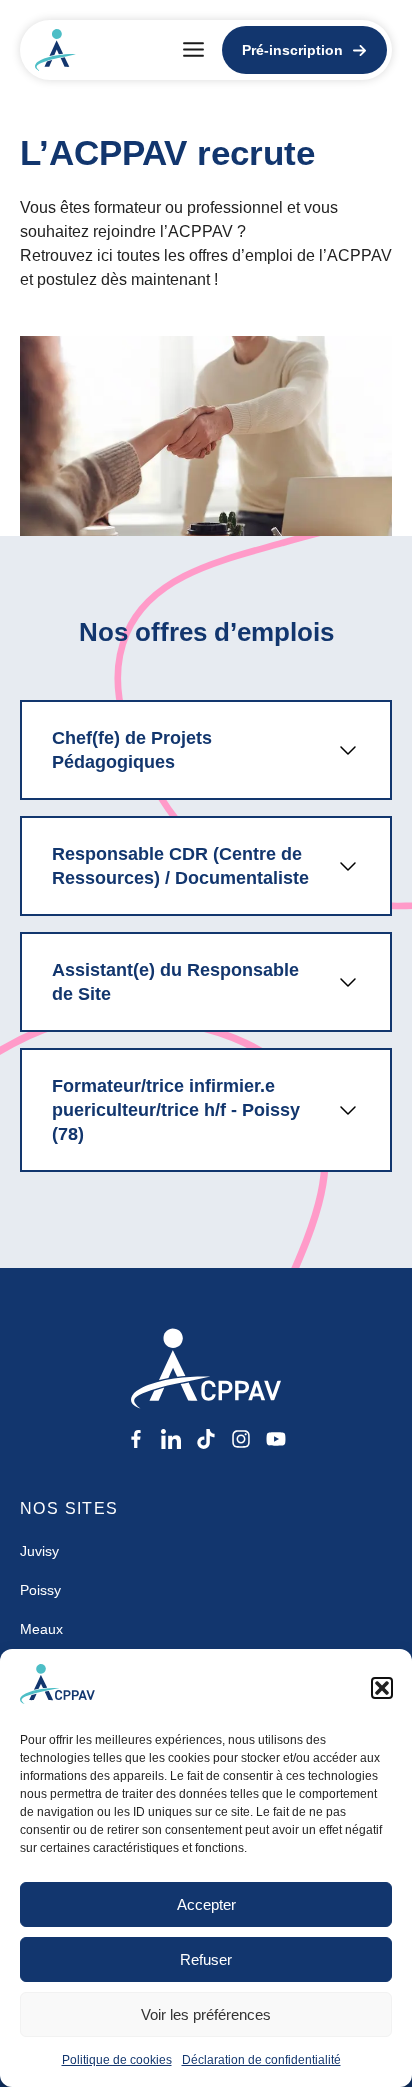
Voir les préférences (206, 2014)
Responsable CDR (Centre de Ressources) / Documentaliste (180, 866)
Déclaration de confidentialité (261, 2060)
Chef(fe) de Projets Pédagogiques (132, 750)
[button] (382, 1688)
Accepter (206, 1904)
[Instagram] (241, 1439)
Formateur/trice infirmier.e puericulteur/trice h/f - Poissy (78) (176, 1110)
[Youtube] (276, 1439)
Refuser (206, 1959)
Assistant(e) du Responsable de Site (175, 982)
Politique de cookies (117, 2060)
